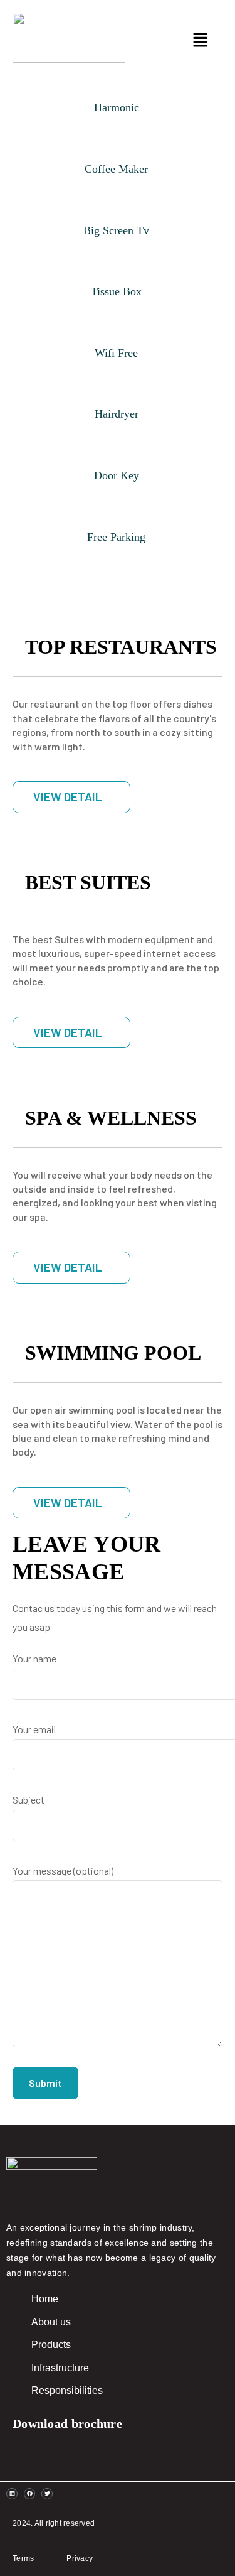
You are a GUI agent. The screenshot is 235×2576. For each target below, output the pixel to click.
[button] (186, 41)
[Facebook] (29, 2494)
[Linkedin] (12, 2494)
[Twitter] (47, 2494)
